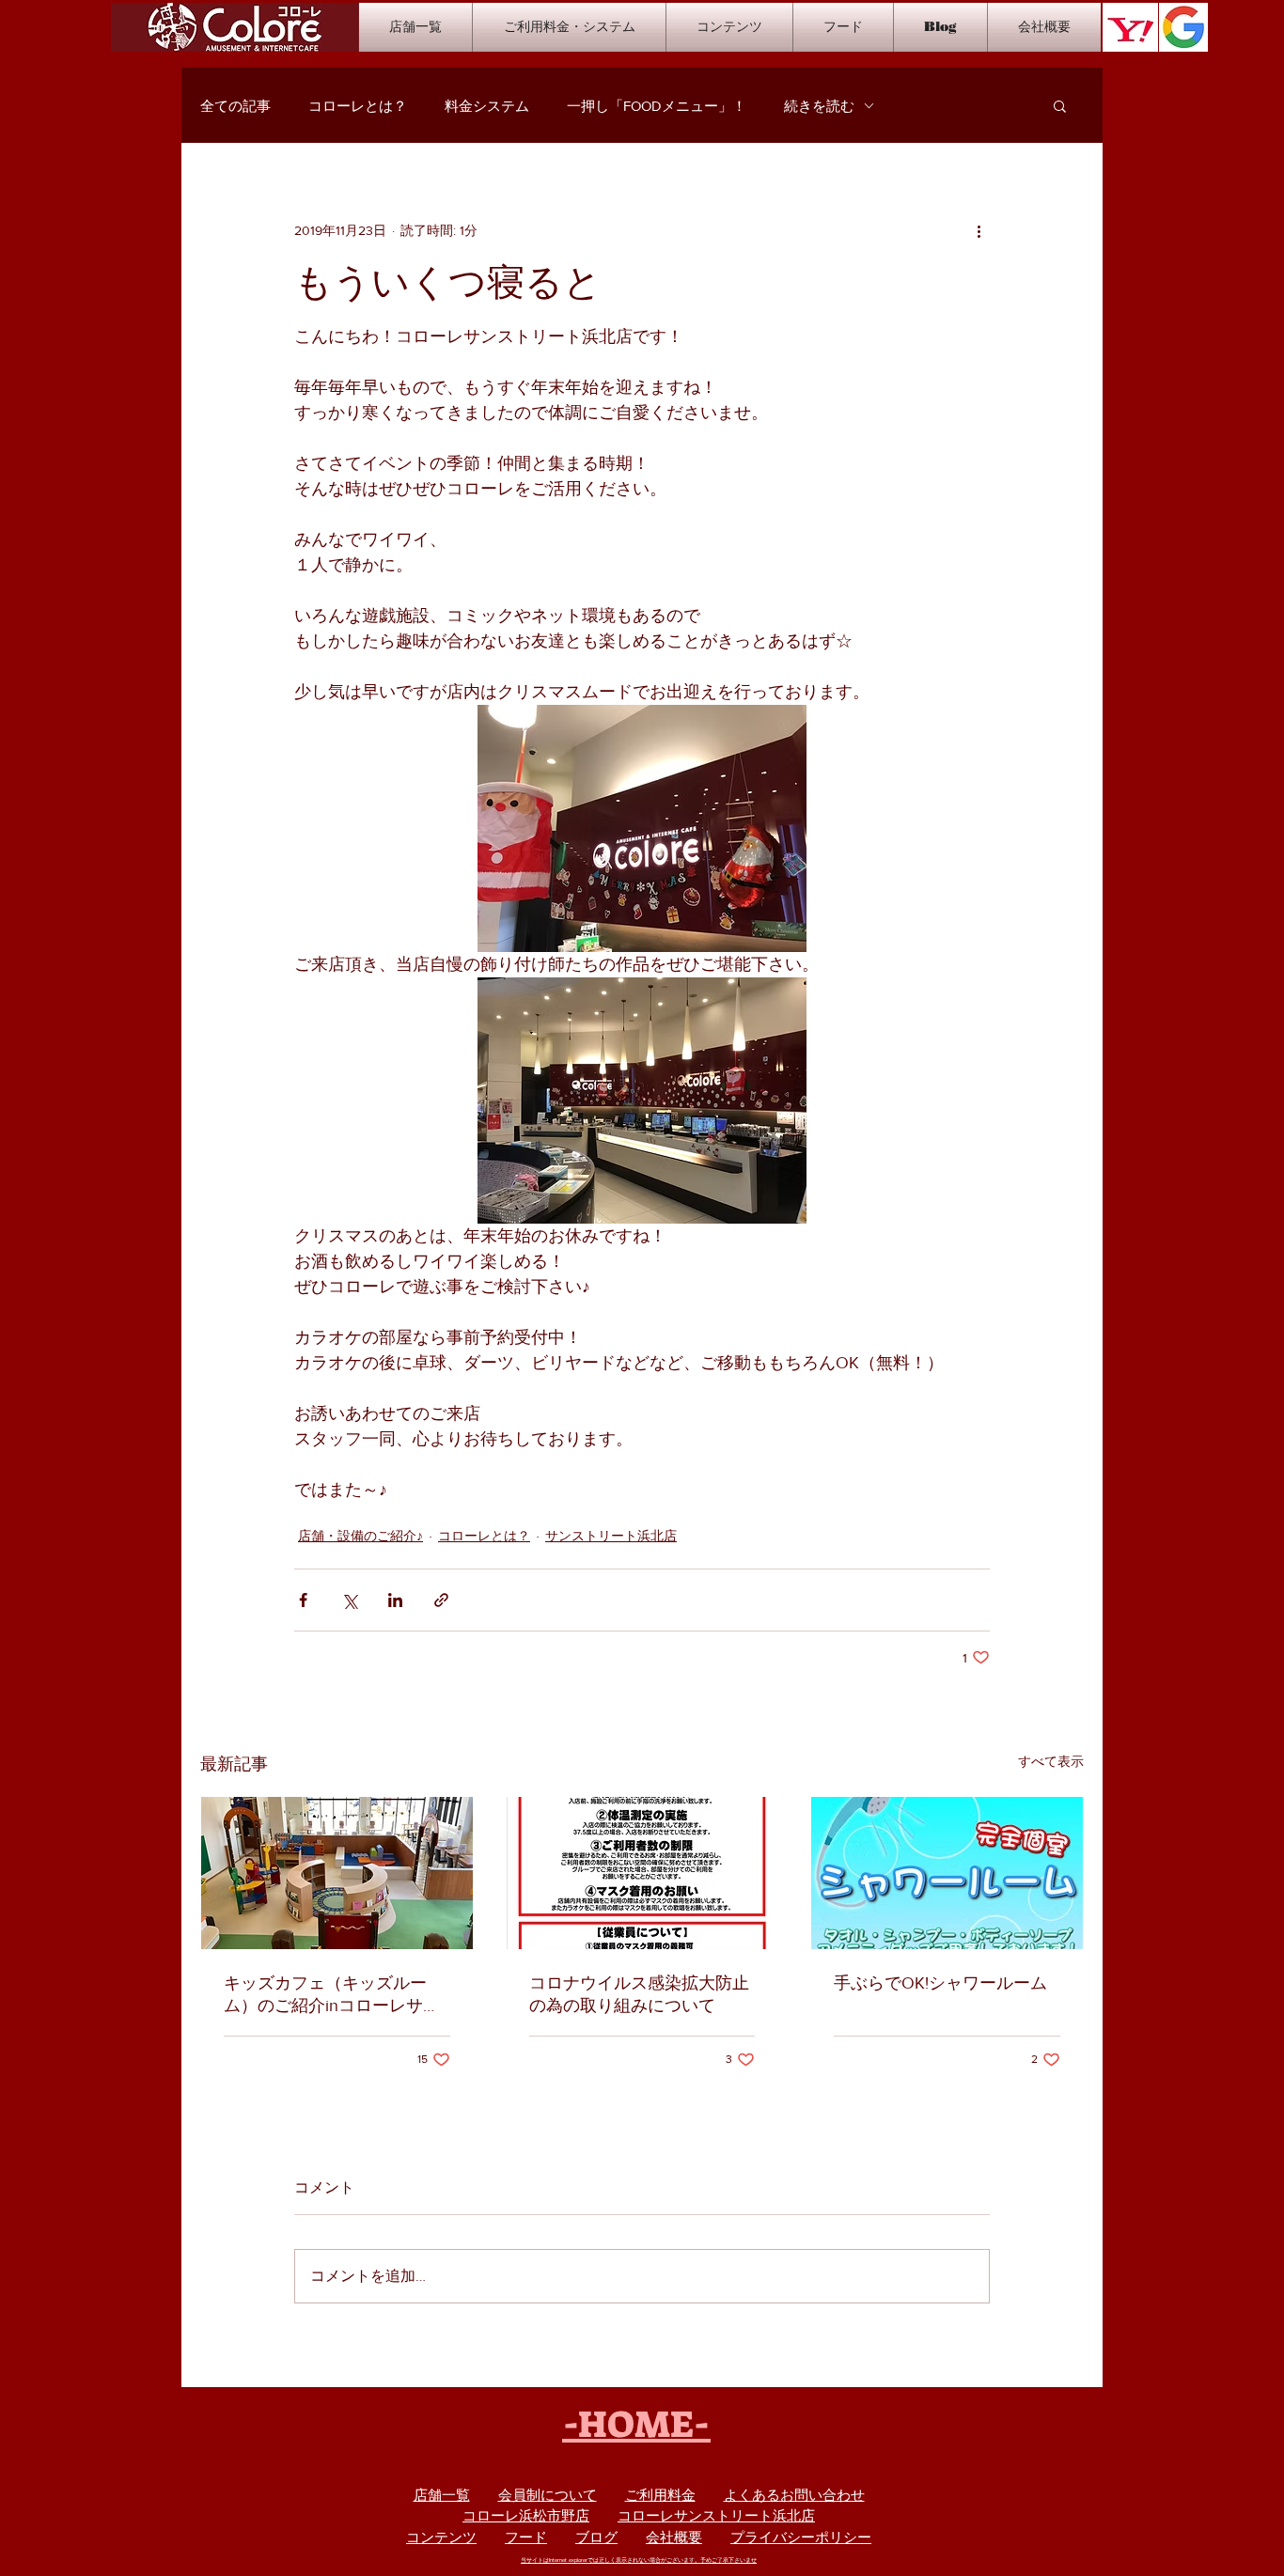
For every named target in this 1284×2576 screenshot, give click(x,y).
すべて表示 (1051, 1761)
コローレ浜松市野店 (526, 2515)
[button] (1060, 105)
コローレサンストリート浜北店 (716, 2515)
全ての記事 (235, 106)
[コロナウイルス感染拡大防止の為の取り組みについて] (642, 1873)
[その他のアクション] (979, 230)
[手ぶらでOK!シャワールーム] (947, 1873)
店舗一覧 (442, 2495)
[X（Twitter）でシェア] (349, 1600)
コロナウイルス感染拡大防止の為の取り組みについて (639, 1994)
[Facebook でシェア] (303, 1600)
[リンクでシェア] (441, 1600)
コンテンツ (441, 2537)
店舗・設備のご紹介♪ (360, 1536)
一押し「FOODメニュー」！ (657, 106)
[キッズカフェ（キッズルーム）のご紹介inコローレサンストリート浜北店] (337, 1873)
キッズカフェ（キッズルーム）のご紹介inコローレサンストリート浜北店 (332, 1995)
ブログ (596, 2537)
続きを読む (819, 106)
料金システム (487, 106)
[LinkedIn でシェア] (395, 1600)
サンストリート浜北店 (611, 1536)
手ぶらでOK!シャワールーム (940, 1983)
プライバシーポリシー (801, 2537)
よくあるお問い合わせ (794, 2495)
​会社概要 (674, 2537)
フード (526, 2537)
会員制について (548, 2495)
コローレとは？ (358, 106)
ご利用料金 (660, 2495)
